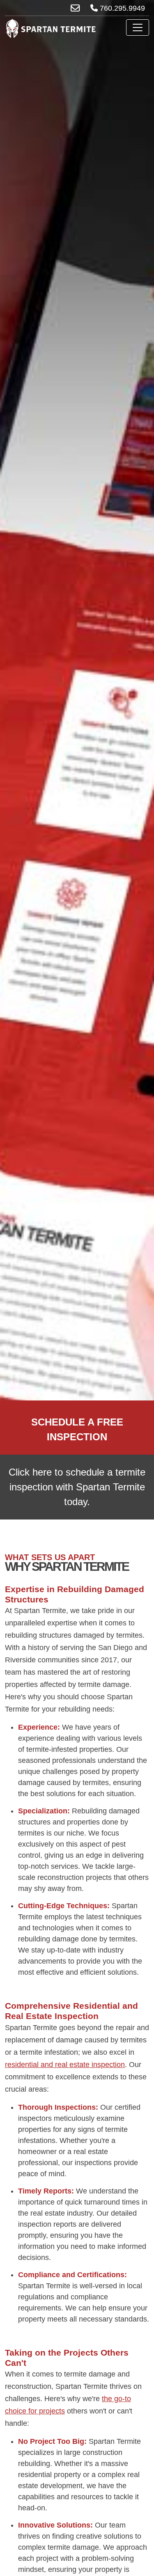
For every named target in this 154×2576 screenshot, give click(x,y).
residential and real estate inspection (65, 2065)
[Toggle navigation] (138, 28)
